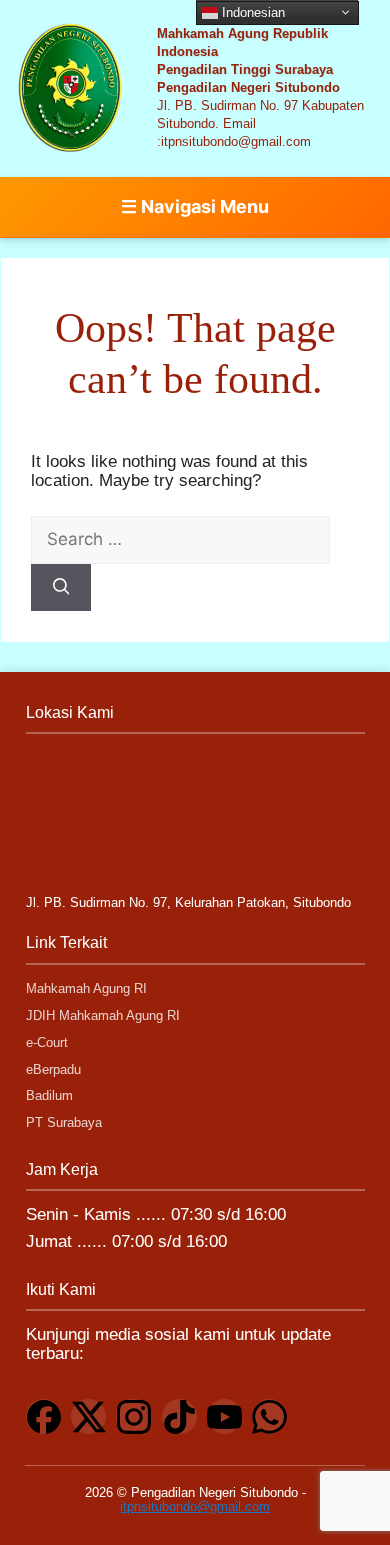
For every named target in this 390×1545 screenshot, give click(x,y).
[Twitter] (88, 1416)
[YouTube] (224, 1416)
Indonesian (251, 11)
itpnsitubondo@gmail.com (195, 1506)
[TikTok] (179, 1416)
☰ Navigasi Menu (195, 206)
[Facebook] (43, 1416)
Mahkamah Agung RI (86, 989)
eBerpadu (53, 1069)
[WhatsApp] (269, 1416)
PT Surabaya (64, 1122)
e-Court (47, 1042)
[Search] (61, 588)
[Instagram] (133, 1416)
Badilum (49, 1095)
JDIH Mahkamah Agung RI (103, 1015)
